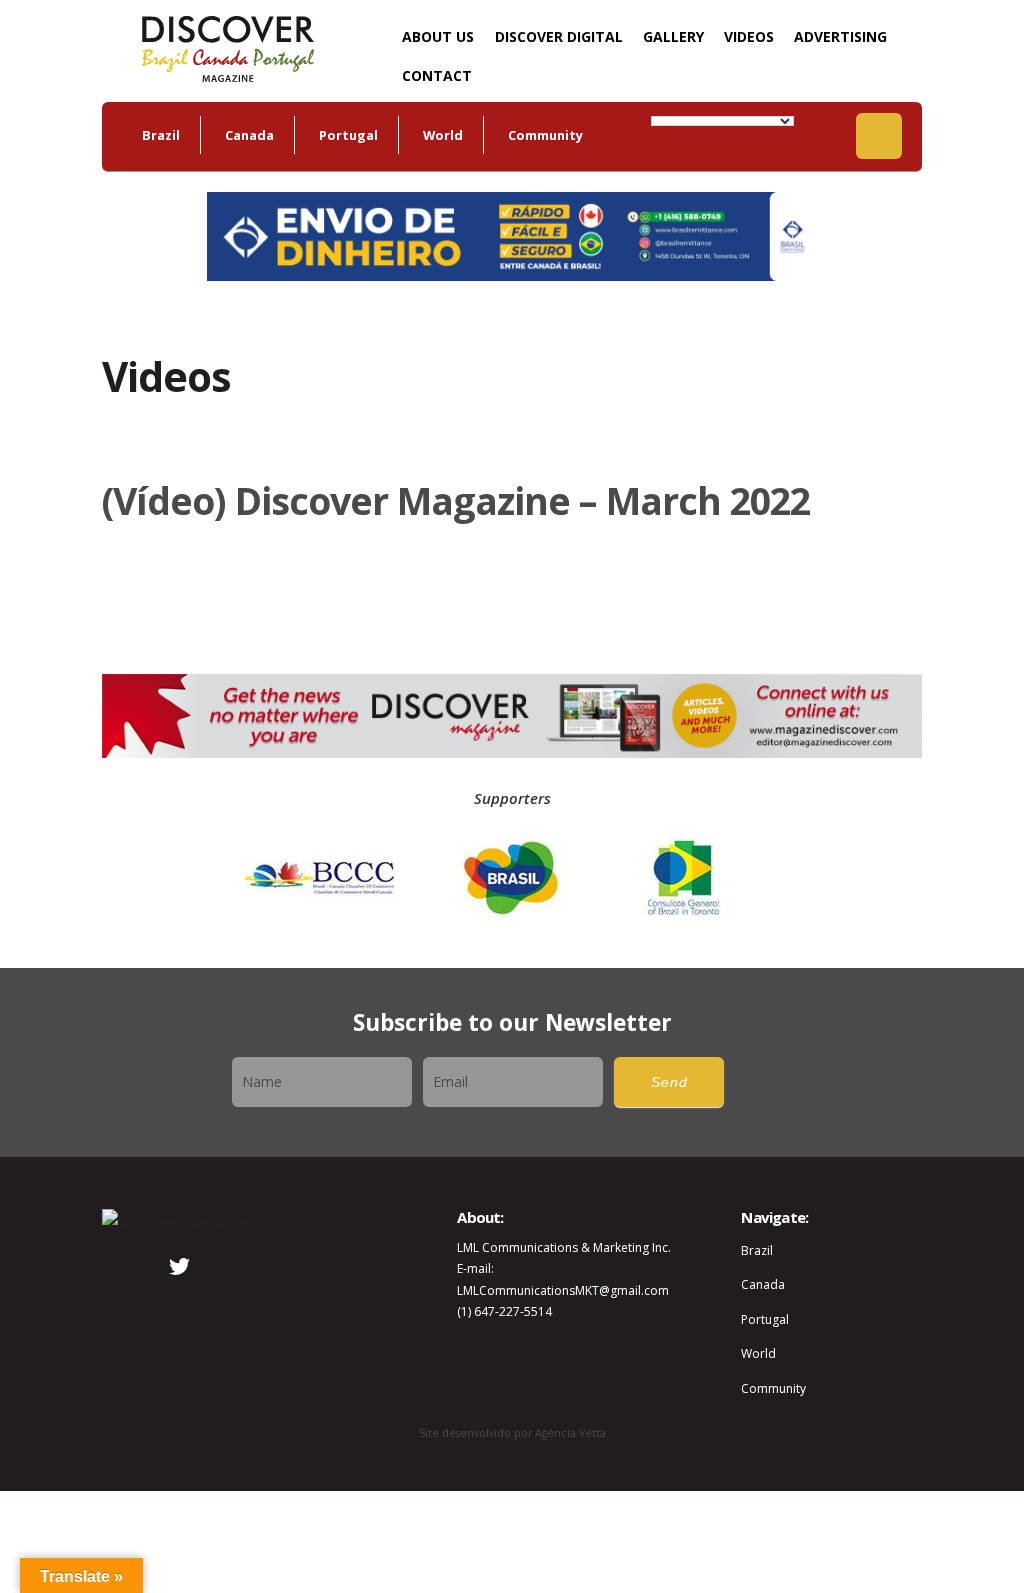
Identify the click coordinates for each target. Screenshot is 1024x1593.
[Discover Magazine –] (227, 47)
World (443, 135)
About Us (438, 36)
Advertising (840, 36)
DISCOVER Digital (559, 36)
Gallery (673, 36)
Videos (749, 36)
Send (669, 1082)
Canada (249, 135)
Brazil (161, 135)
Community (545, 135)
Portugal (348, 135)
